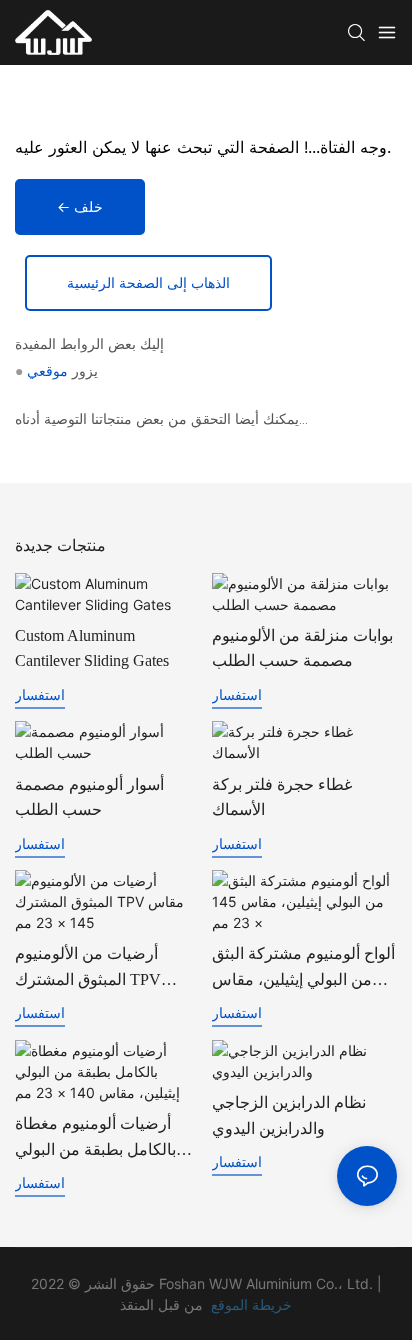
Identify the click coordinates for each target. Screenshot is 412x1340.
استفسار (40, 694)
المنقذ (137, 1304)
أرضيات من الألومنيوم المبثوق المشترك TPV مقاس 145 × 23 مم (88, 968)
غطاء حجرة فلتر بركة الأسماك (282, 797)
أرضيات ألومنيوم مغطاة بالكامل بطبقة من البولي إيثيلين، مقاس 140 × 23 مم (103, 1138)
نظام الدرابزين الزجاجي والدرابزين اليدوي (289, 1115)
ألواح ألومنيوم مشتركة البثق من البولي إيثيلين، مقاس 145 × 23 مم (303, 968)
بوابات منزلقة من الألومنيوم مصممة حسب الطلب (302, 648)
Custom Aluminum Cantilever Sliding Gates (92, 648)
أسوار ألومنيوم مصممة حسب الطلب (89, 797)
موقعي (47, 371)
